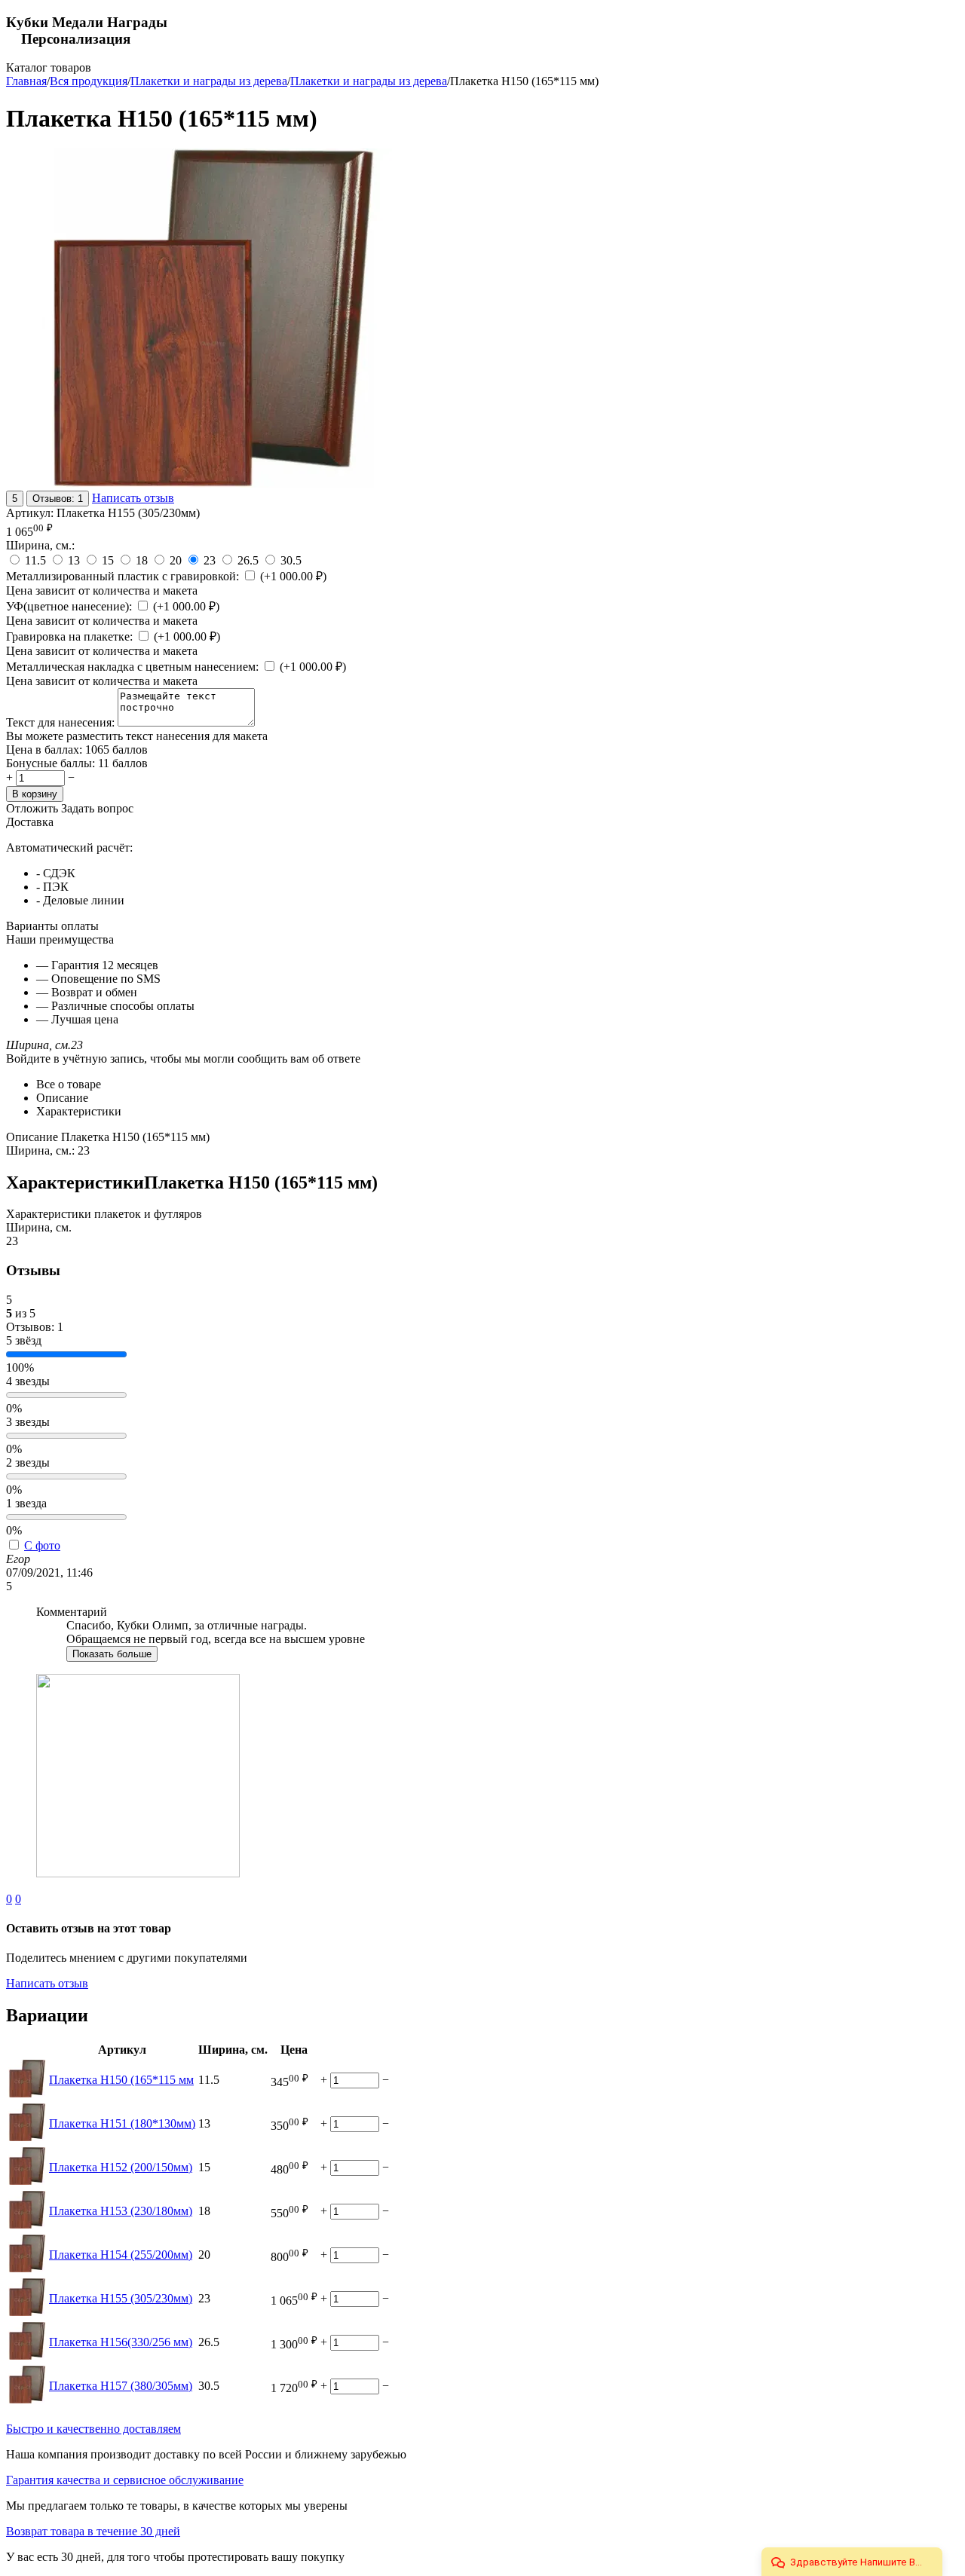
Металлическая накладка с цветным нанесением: (134, 667)
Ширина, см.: (40, 545)
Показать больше (112, 1654)
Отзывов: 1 (58, 499)
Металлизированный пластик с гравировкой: (124, 576)
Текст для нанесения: (62, 722)
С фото (42, 1545)
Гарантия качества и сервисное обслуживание (125, 2480)
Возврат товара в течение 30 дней (93, 2531)
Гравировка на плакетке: (71, 636)
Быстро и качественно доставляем (93, 2429)
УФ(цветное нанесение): (70, 606)
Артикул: (30, 513)
